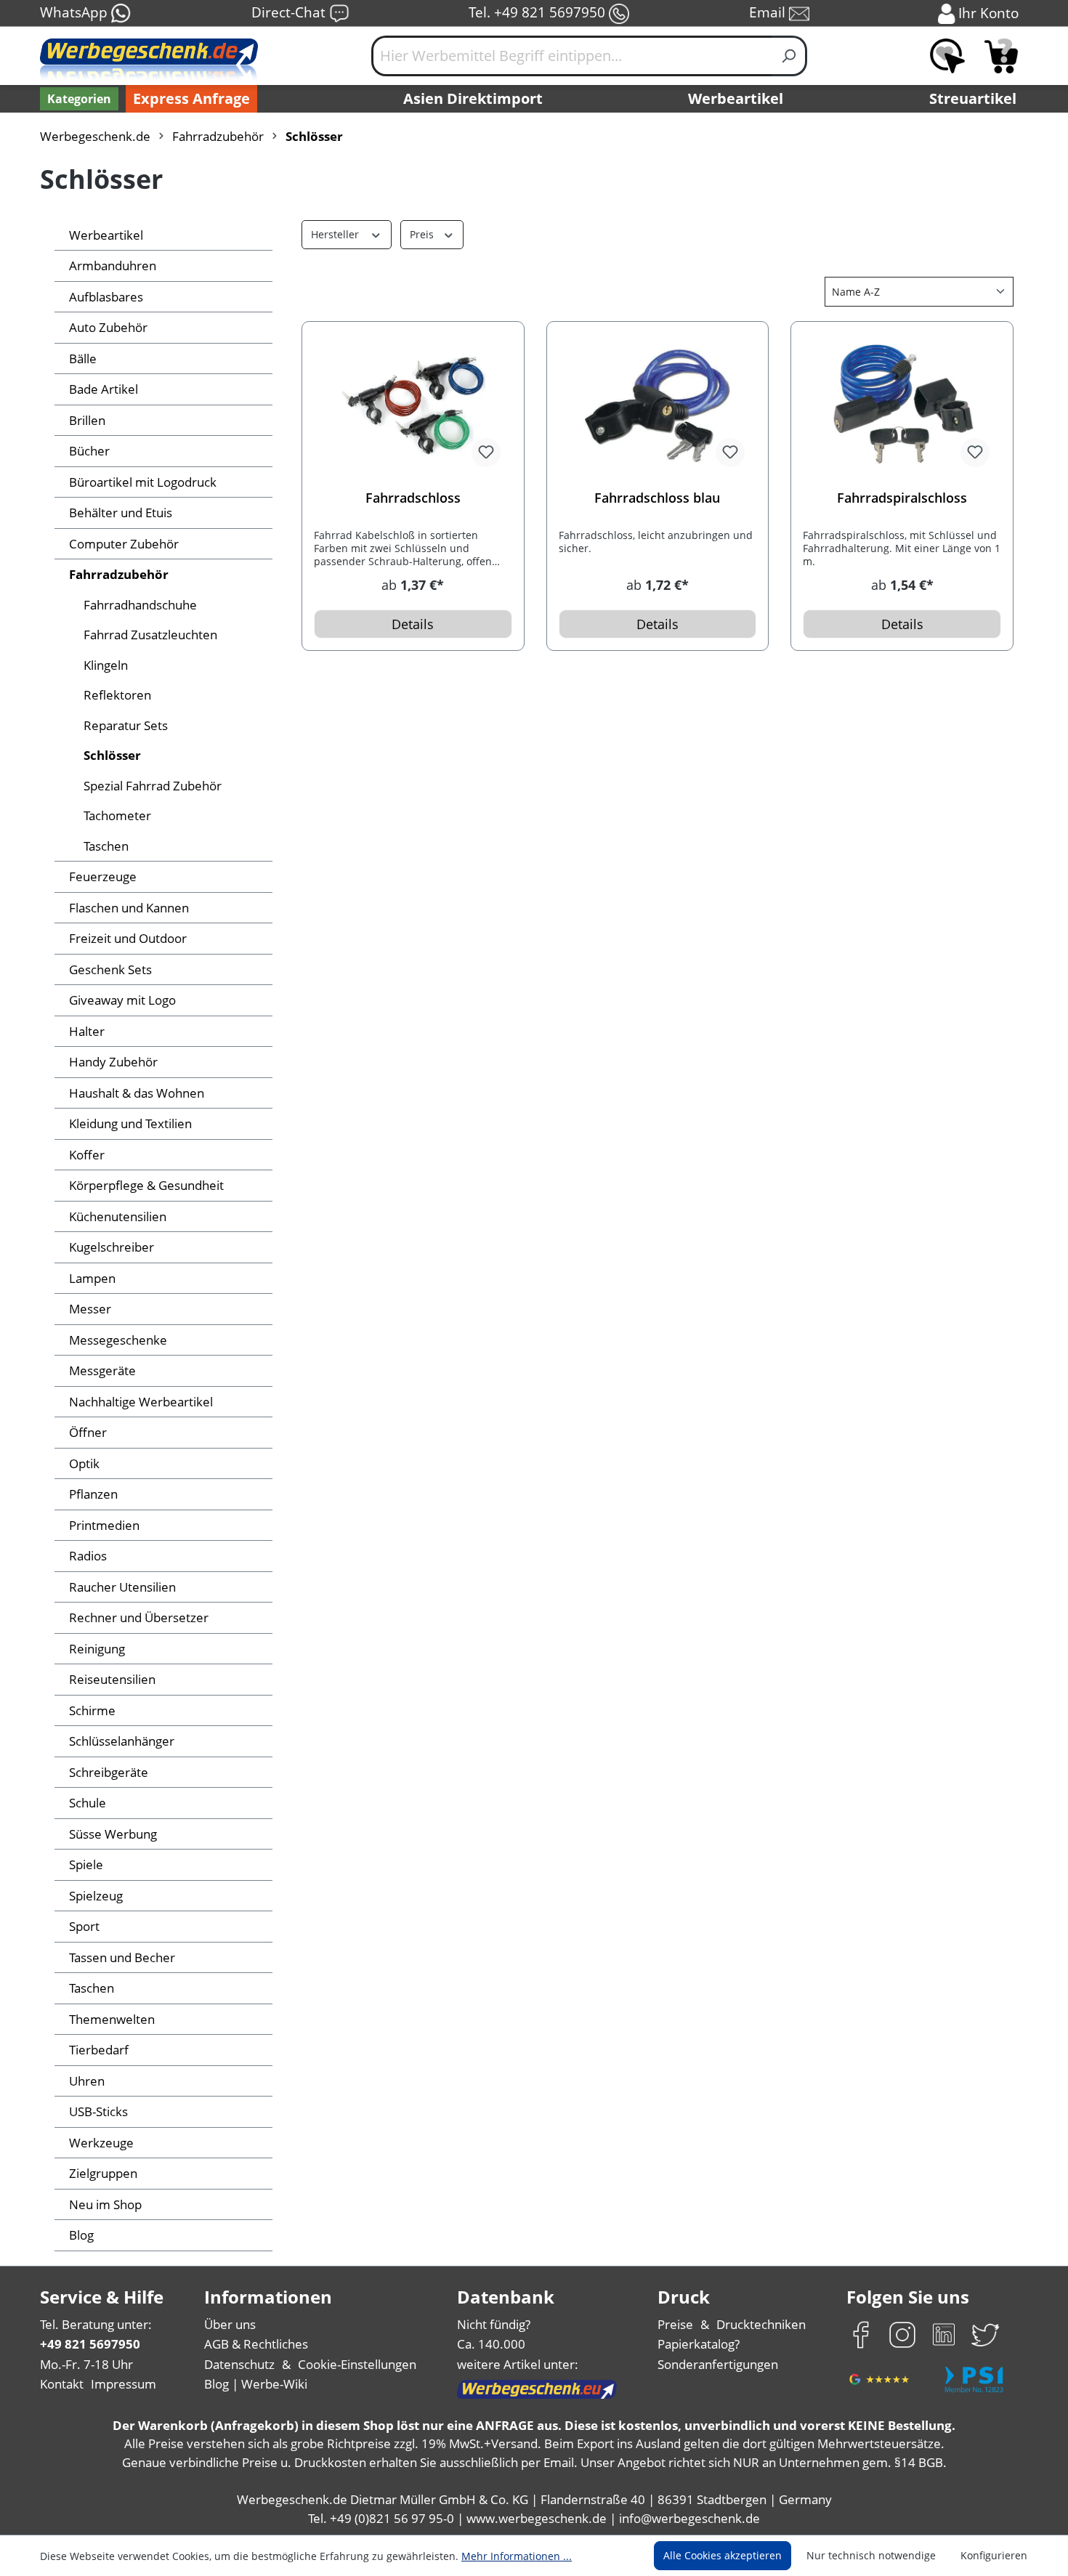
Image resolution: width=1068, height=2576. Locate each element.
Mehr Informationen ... (517, 2556)
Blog (81, 2235)
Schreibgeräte (109, 1772)
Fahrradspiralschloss (902, 498)
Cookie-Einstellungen (357, 2364)
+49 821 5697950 (90, 2344)
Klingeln (106, 665)
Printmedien (104, 1525)
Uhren (87, 2081)
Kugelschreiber (112, 1247)
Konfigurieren (994, 2555)
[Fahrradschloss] (413, 406)
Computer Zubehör (124, 544)
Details (413, 624)
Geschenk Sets (110, 969)
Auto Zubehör (108, 327)
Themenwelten (112, 2019)
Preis (423, 234)
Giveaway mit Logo (122, 1000)
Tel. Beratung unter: (96, 2324)
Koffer (87, 1155)
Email (769, 12)
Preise (675, 2324)
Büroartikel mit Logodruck (143, 482)
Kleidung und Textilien (130, 1123)
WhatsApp (76, 12)
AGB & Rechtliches (256, 2344)
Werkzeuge (101, 2143)
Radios (88, 1556)
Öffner (88, 1432)
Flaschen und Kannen (129, 908)
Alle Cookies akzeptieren (723, 2555)
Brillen (87, 420)
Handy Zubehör (113, 1062)
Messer (90, 1309)
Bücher (89, 451)
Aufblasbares (106, 297)
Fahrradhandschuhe (140, 605)
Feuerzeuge (103, 876)
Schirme (92, 1710)
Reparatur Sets (126, 725)
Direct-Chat (290, 12)
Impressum (124, 2384)
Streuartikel (973, 98)
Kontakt (62, 2384)
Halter (87, 1031)
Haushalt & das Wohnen (137, 1093)
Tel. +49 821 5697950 (539, 12)
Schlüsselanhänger (122, 1741)
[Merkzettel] (947, 56)
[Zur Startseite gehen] (149, 62)
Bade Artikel (104, 389)
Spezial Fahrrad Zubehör (153, 786)
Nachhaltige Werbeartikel (141, 1402)
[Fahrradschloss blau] (658, 406)
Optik (84, 1463)
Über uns (230, 2324)
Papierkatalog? (699, 2344)
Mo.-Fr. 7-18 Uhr (86, 2364)
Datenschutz (239, 2364)
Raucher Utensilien (122, 1587)
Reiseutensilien (112, 1679)
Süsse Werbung (113, 1834)
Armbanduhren (113, 266)
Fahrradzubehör (119, 574)
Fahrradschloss (413, 498)
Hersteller (336, 234)
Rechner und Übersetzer (139, 1617)
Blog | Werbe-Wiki (256, 2384)
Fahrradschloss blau (657, 498)
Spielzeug (96, 1896)
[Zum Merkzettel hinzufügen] (486, 453)
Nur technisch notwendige (871, 2555)
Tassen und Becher (122, 1957)
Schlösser (112, 755)
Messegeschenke (118, 1340)
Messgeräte (102, 1370)
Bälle (83, 359)
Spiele (86, 1864)
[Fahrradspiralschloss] (902, 406)
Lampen (92, 1278)
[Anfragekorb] (1001, 56)
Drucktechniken (761, 2324)
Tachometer (117, 815)
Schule (88, 1803)
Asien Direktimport (473, 98)
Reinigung (97, 1649)
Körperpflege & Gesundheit (146, 1185)
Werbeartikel (736, 98)
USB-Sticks (98, 2111)
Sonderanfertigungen (718, 2364)
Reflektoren (117, 695)
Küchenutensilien (118, 1216)
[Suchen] (789, 56)
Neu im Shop (105, 2204)
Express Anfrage (191, 98)
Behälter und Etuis (121, 513)
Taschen (106, 846)
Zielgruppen (103, 2173)
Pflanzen (93, 1494)
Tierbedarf (99, 2050)
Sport (84, 1926)
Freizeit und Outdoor (128, 938)
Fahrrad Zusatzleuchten (150, 635)
